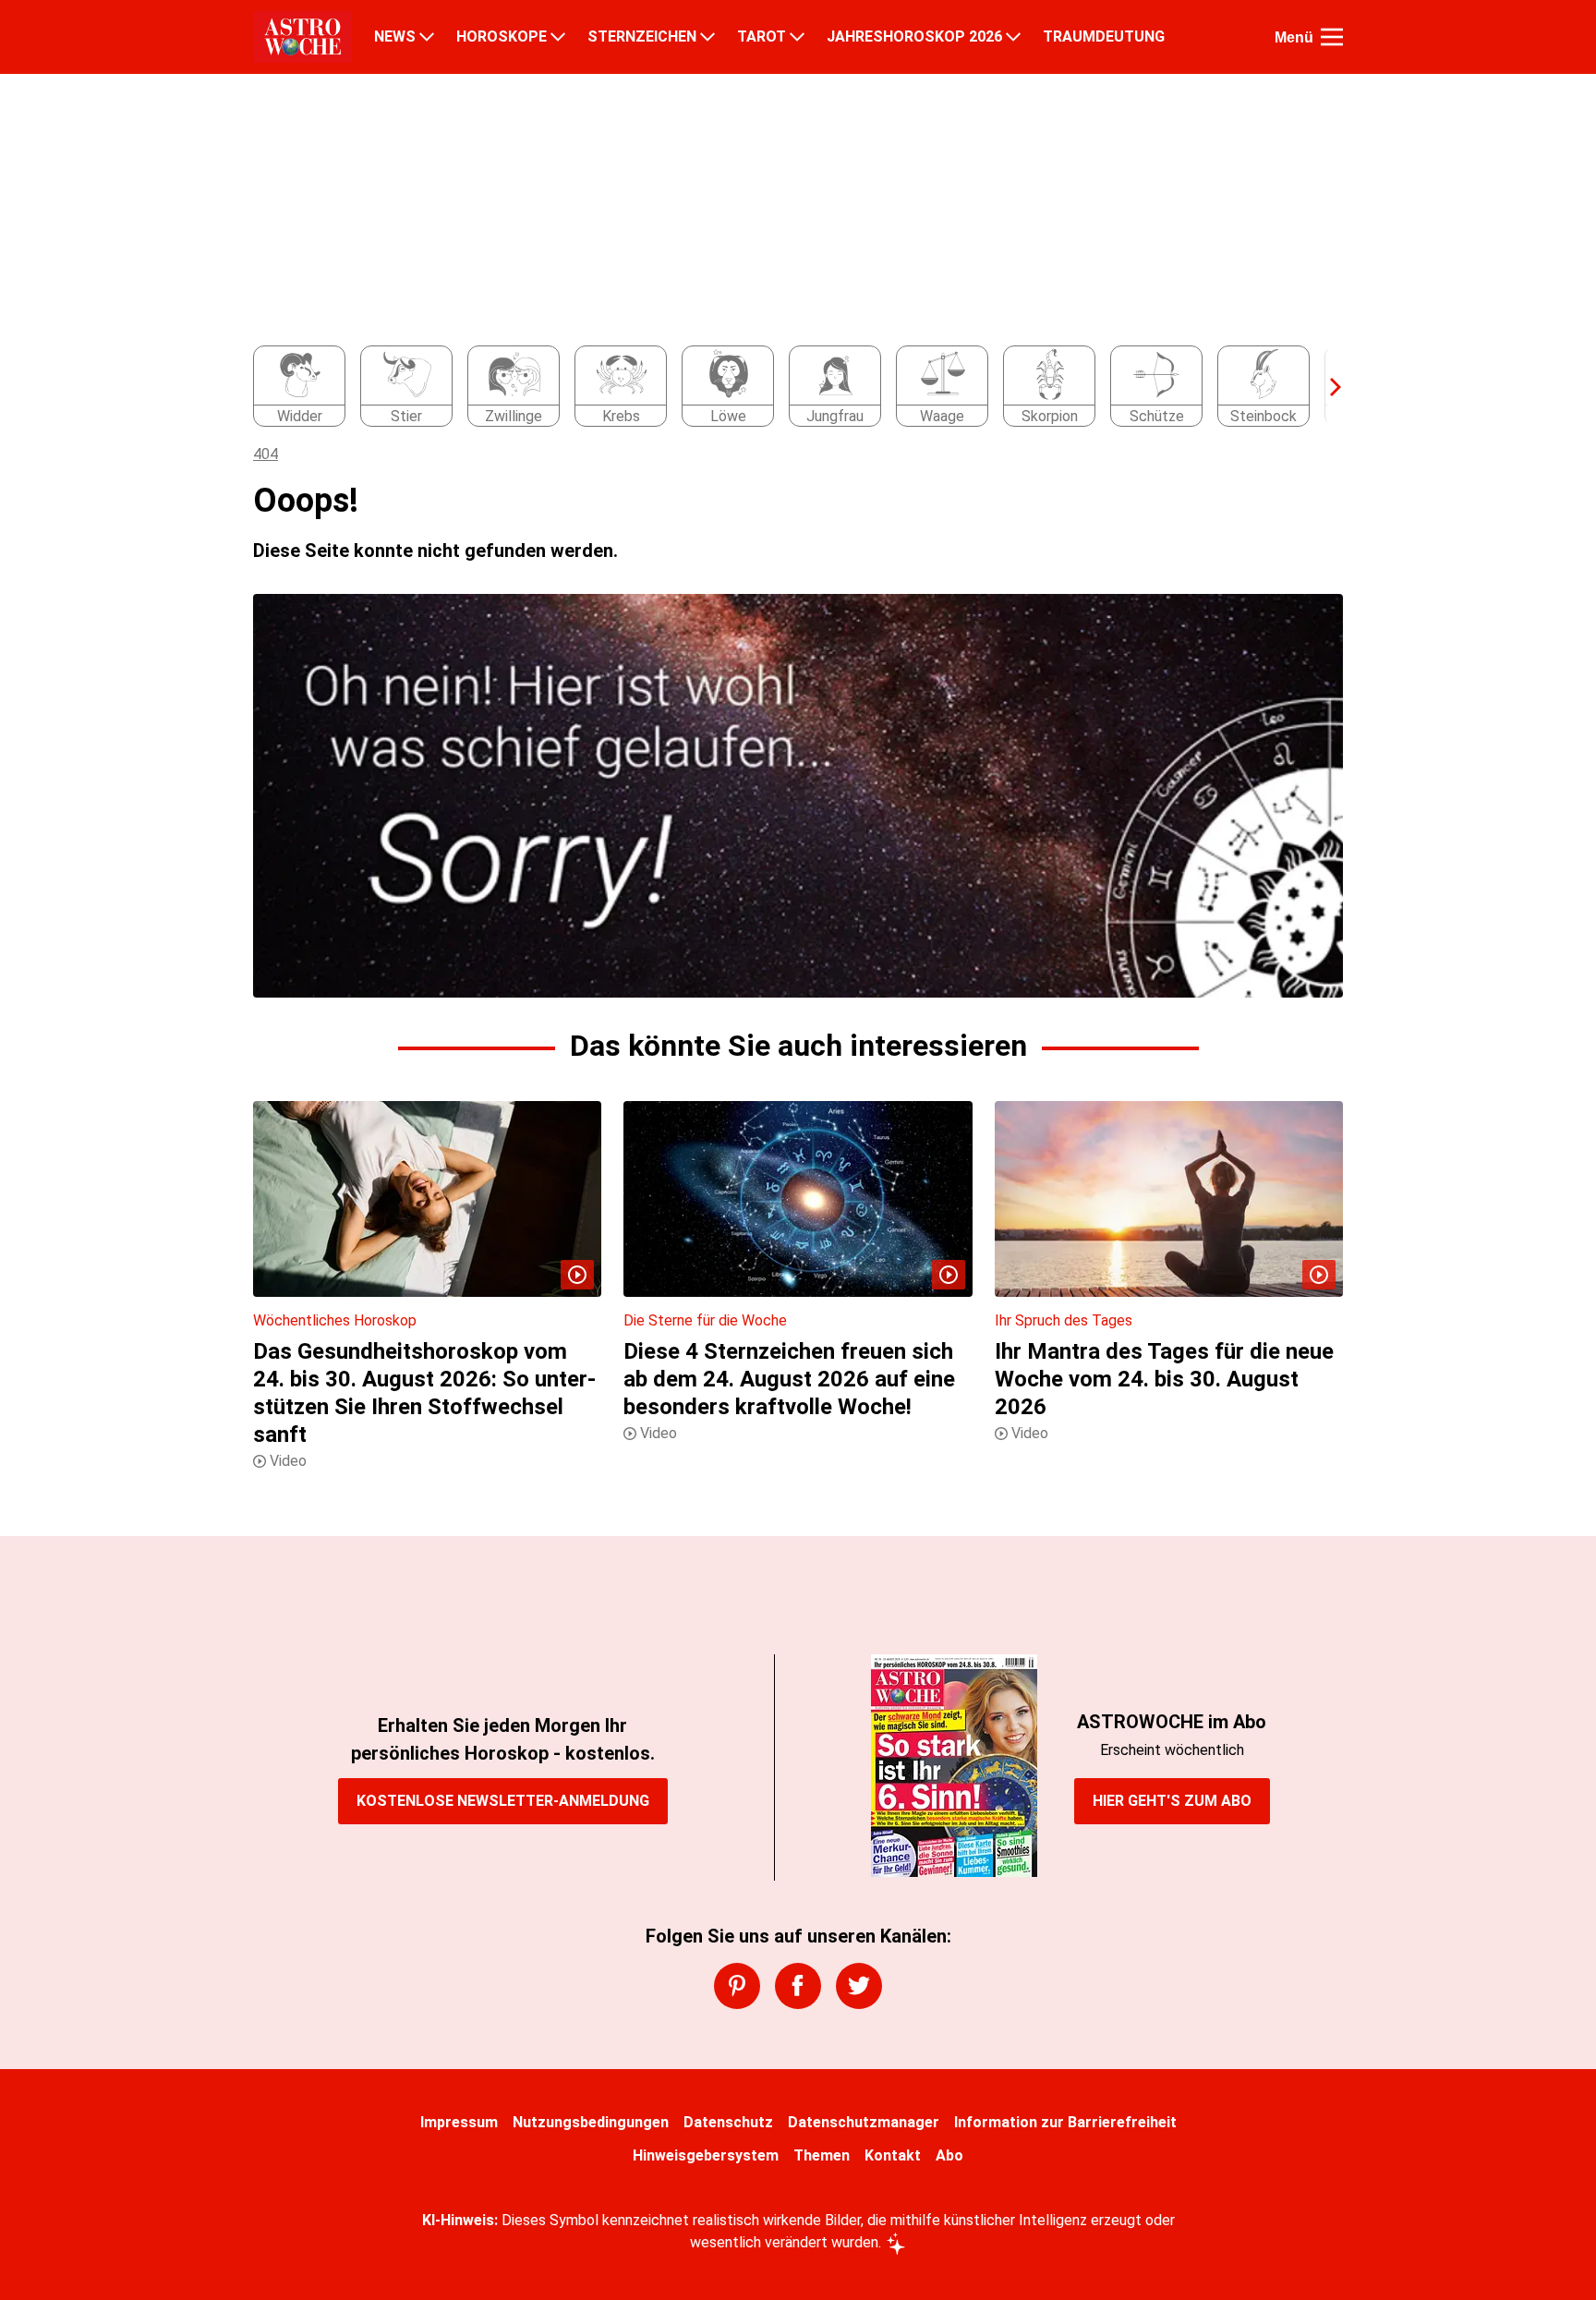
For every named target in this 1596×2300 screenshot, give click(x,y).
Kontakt (893, 2155)
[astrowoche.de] (302, 37)
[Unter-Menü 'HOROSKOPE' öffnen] (558, 37)
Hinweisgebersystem (706, 2155)
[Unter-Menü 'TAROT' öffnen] (797, 37)
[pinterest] (737, 1986)
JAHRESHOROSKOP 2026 (914, 37)
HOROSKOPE (502, 37)
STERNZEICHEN (642, 37)
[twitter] (859, 1986)
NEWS (395, 37)
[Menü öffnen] (1332, 37)
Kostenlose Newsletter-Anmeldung (503, 1801)
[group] (787, 387)
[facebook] (798, 1986)
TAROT (762, 37)
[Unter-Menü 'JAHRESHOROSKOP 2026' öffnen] (1013, 37)
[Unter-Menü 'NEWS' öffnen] (427, 37)
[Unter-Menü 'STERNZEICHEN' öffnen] (707, 37)
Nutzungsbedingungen (591, 2122)
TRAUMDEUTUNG (1104, 37)
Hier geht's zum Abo (1172, 1801)
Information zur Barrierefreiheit (1065, 2122)
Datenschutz (728, 2122)
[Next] (1326, 387)
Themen (822, 2155)
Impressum (459, 2122)
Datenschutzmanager (864, 2122)
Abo (949, 2155)
